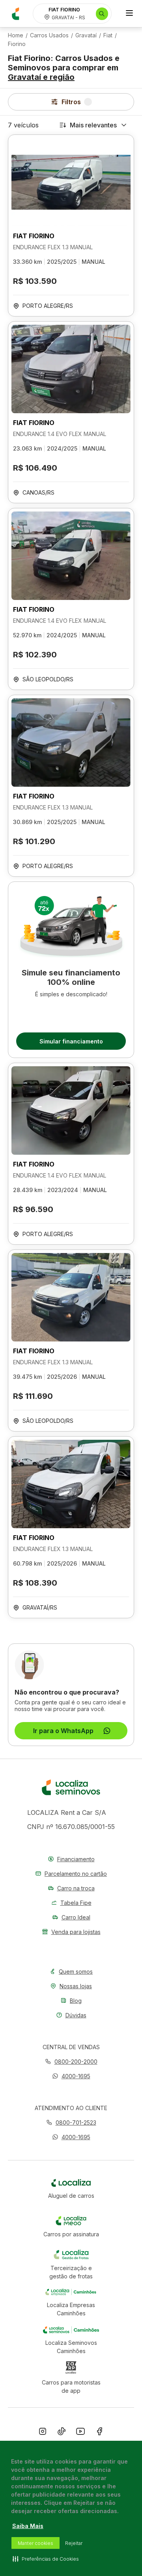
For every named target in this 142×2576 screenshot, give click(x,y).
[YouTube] (80, 2433)
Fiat (108, 35)
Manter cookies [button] (35, 2543)
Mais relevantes (93, 125)
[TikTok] (62, 2433)
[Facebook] (99, 2433)
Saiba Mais (28, 2526)
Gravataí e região (41, 77)
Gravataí (86, 35)
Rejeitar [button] (74, 2543)
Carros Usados (49, 35)
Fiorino (17, 44)
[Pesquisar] (102, 14)
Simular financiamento (71, 1041)
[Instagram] (43, 2433)
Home (16, 35)
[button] (71, 2076)
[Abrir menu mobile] (129, 14)
